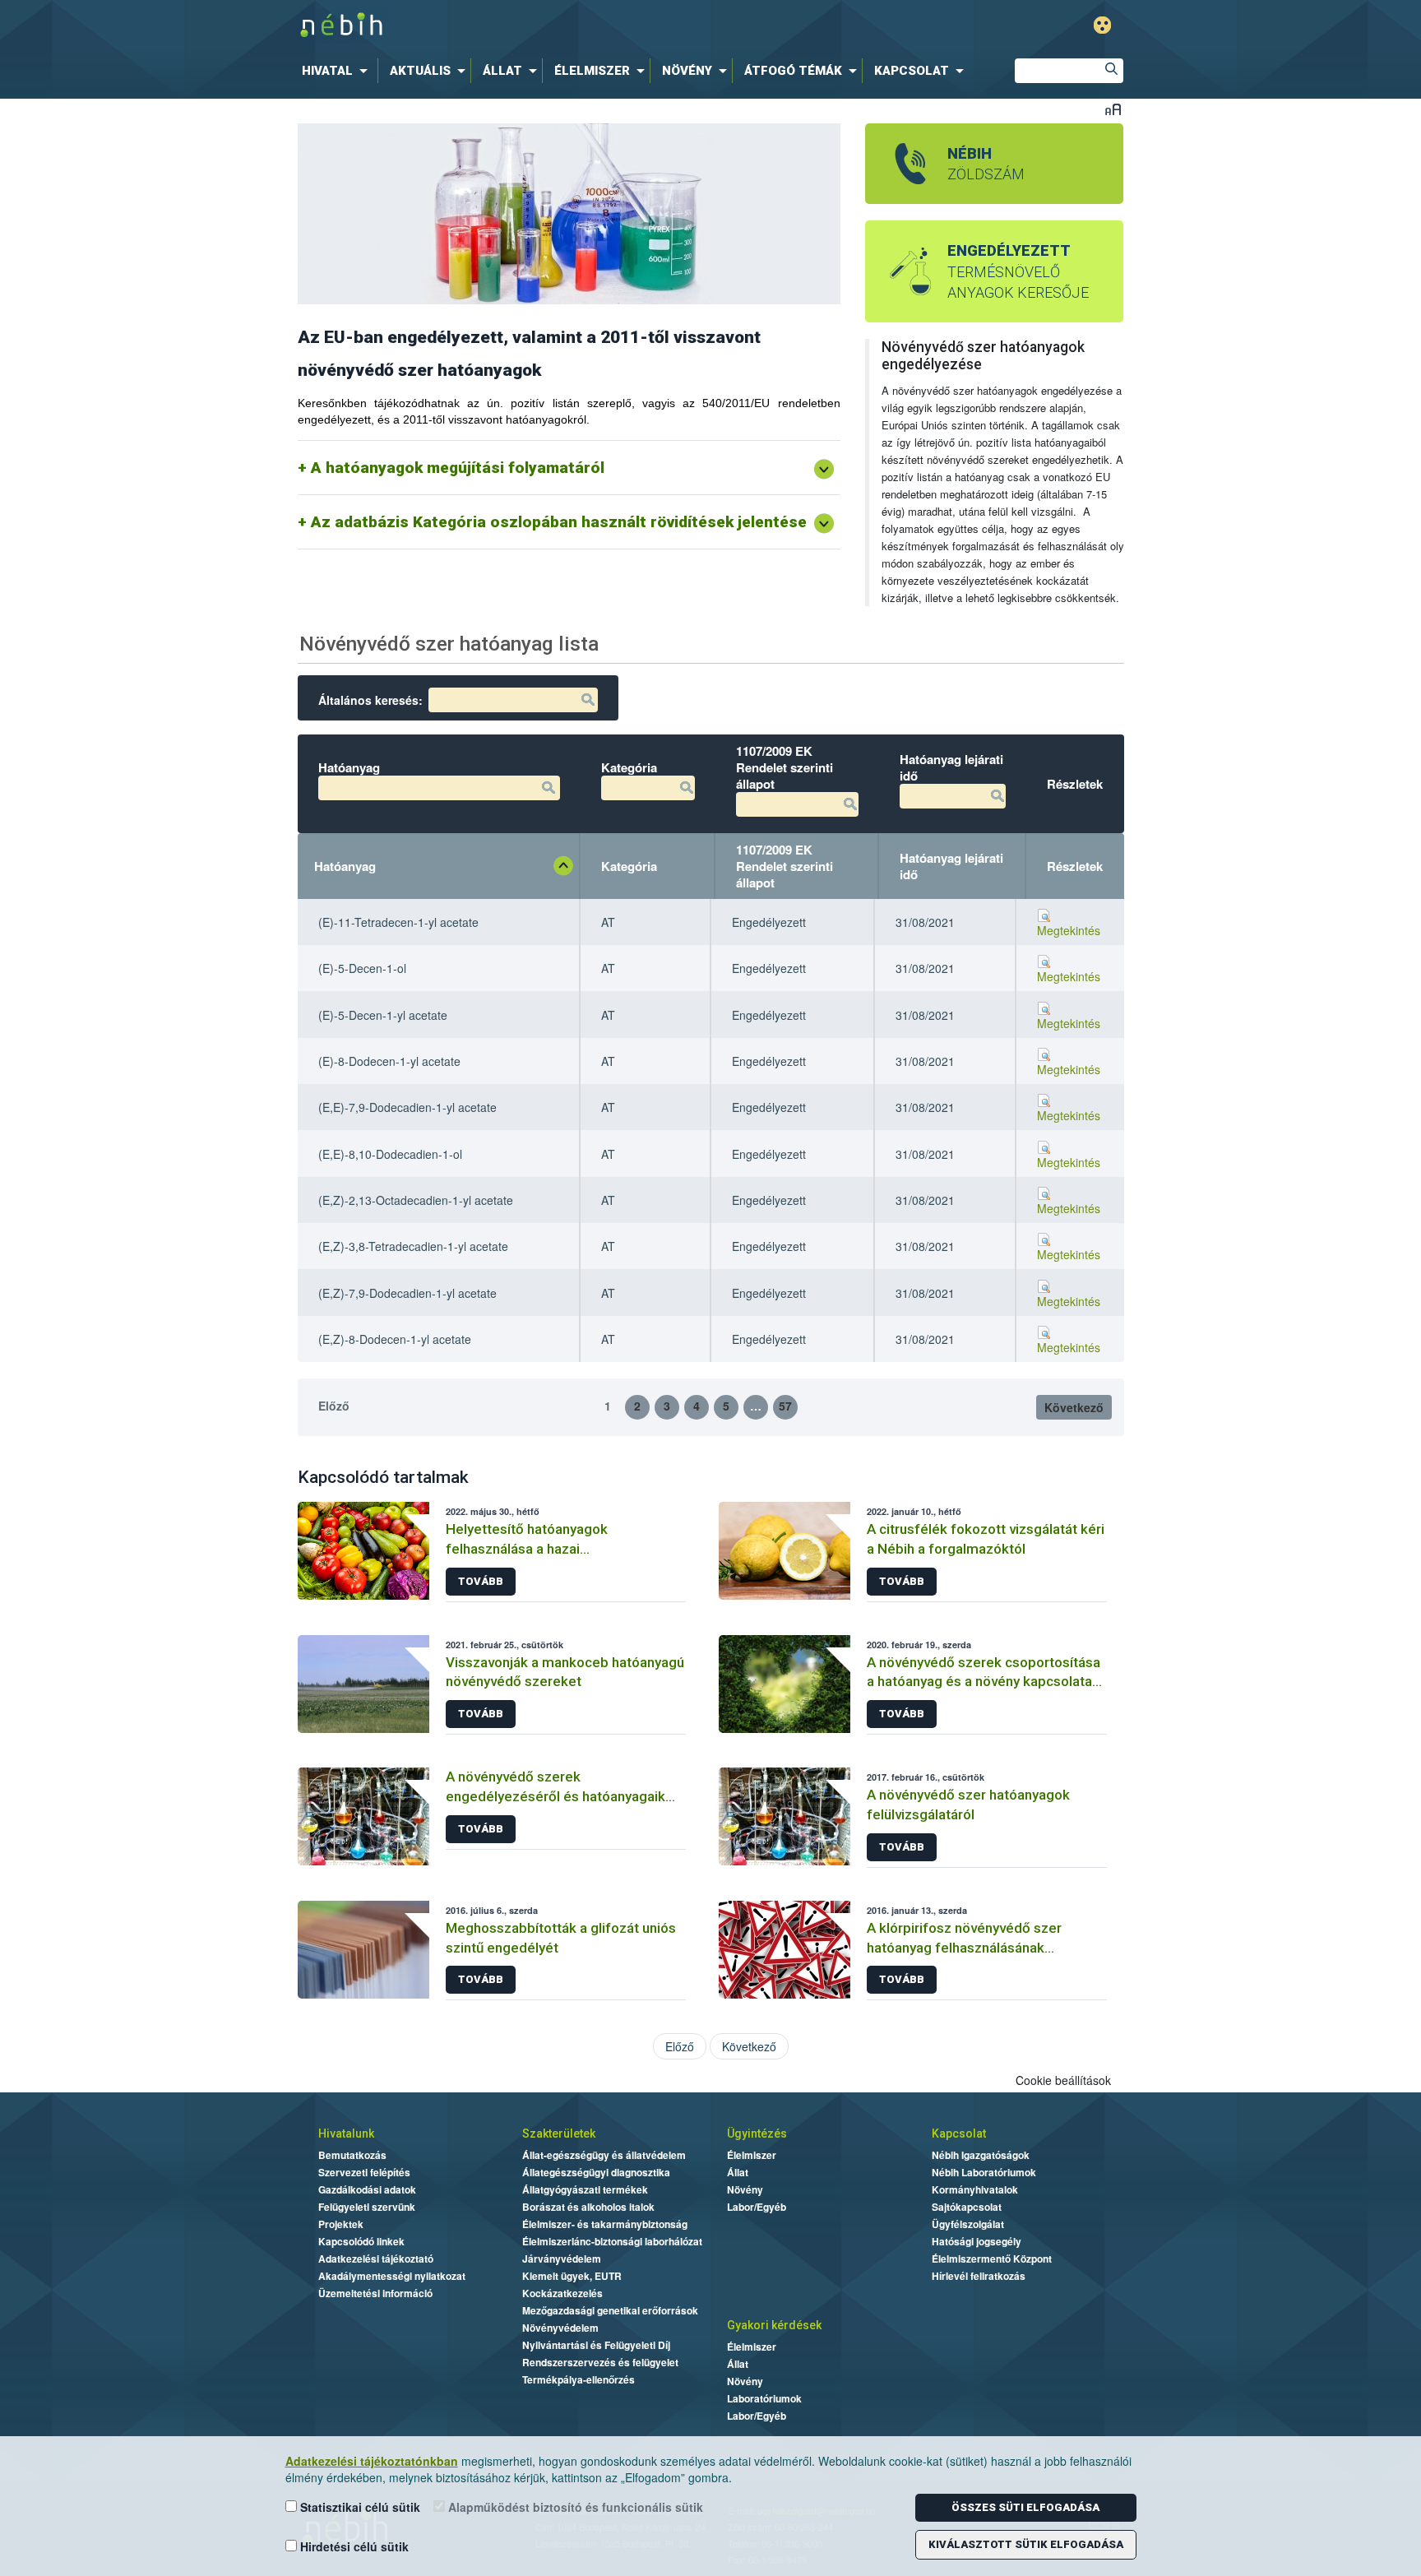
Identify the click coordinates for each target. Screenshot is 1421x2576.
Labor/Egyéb (757, 2207)
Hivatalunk (346, 2134)
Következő (1074, 1407)
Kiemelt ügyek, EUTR (572, 2276)
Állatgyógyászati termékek (585, 2189)
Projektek (341, 2224)
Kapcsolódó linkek (361, 2241)
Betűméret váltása (1113, 109)
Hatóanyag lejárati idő (951, 866)
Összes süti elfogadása (1025, 2507)
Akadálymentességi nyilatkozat (392, 2276)
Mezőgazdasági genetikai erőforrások (610, 2310)
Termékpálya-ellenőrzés (579, 2379)
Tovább (481, 1581)
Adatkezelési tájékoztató (376, 2259)
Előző (334, 1406)
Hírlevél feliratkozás (979, 2276)
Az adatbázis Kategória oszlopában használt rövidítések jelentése (559, 522)
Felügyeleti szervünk (367, 2207)
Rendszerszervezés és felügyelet (600, 2362)
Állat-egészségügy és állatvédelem (604, 2155)
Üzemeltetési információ (375, 2293)
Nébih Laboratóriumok (984, 2172)
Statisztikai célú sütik (359, 2507)
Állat (738, 2172)
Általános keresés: (370, 700)
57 (785, 1406)
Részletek (1075, 866)
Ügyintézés (757, 2134)
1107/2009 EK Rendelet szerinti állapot (785, 866)
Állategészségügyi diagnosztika (596, 2172)
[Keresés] (1111, 71)
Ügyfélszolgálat (968, 2224)
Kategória (629, 866)
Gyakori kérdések (774, 2325)
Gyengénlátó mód (1102, 25)
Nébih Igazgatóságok (981, 2155)
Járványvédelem (562, 2259)
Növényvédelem (560, 2328)
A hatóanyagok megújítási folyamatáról (458, 468)
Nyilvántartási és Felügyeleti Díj (596, 2345)
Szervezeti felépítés (364, 2172)
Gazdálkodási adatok (367, 2189)
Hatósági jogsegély (977, 2241)
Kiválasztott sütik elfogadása (1026, 2544)
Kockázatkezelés (562, 2293)
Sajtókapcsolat (967, 2207)
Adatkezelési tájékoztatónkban (372, 2461)
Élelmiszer (752, 2155)
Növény (745, 2189)
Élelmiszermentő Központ (992, 2259)
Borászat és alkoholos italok (588, 2207)
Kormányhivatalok (975, 2189)
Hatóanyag (345, 866)
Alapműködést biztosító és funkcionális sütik (574, 2507)
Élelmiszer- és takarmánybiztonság (605, 2224)
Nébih (539, 26)
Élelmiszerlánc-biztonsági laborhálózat (612, 2241)
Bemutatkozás (352, 2155)
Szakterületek (559, 2134)
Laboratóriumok (764, 2398)
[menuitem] (338, 71)
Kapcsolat (959, 2134)
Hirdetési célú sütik (353, 2546)
